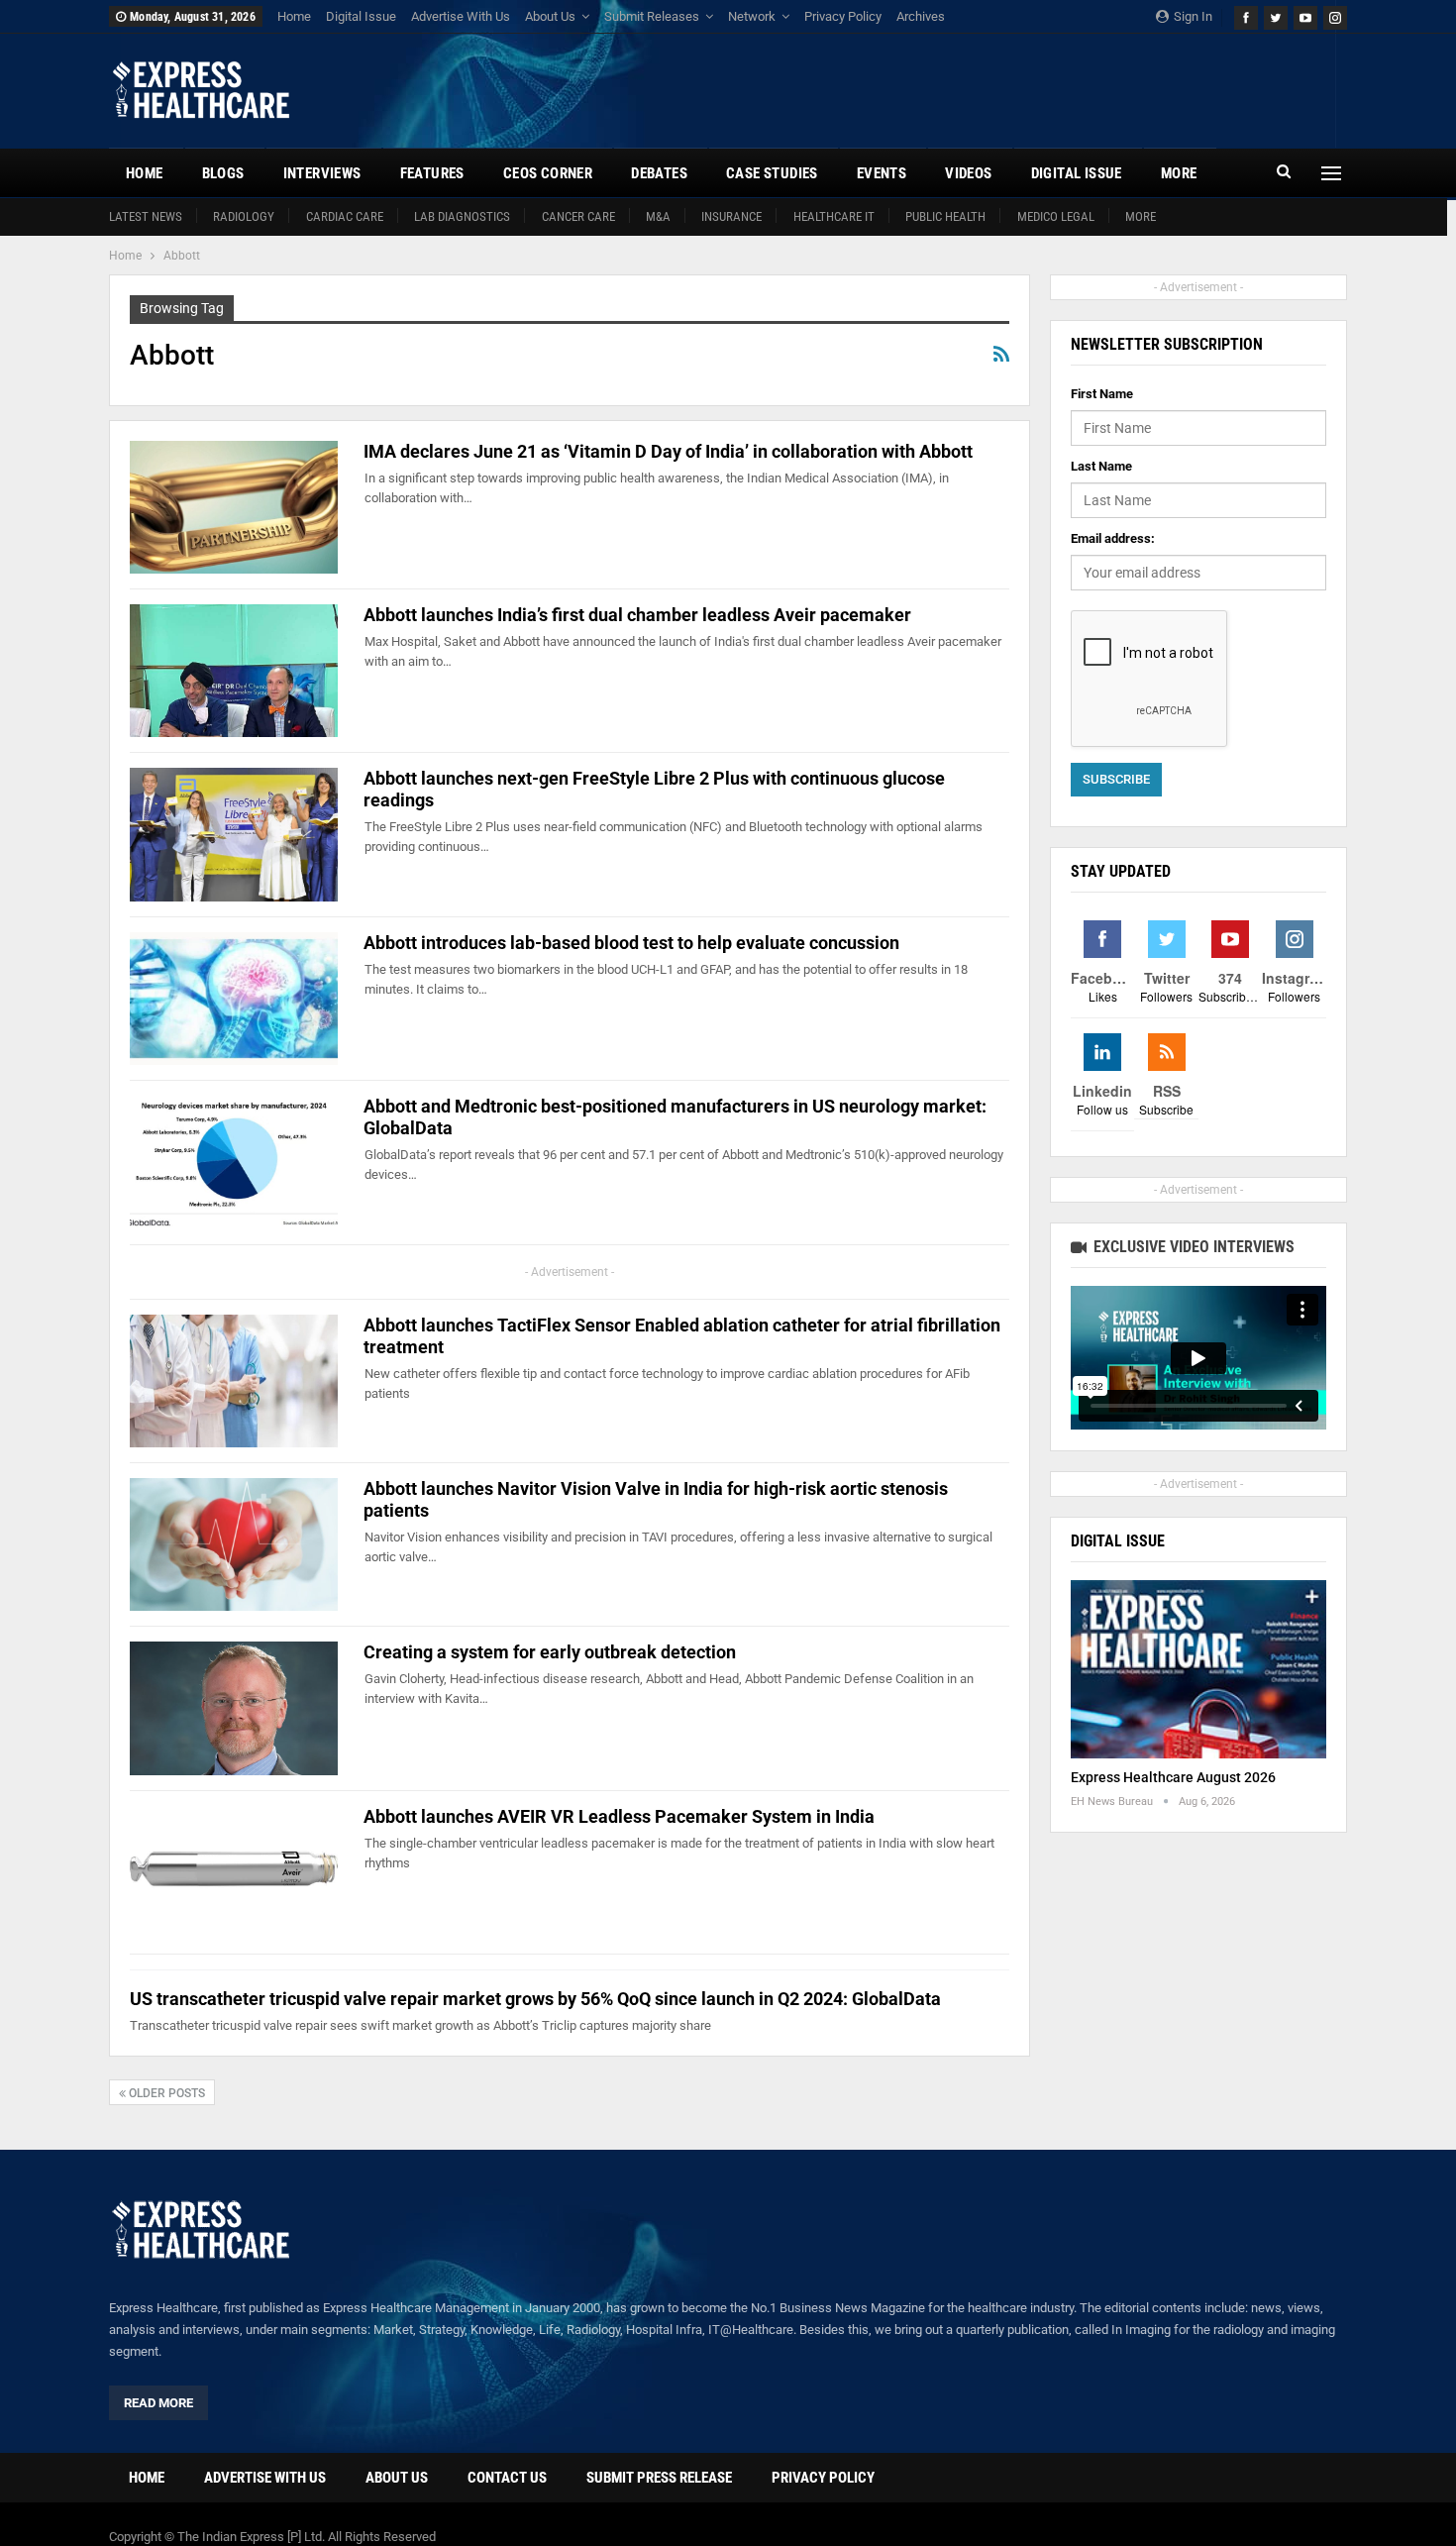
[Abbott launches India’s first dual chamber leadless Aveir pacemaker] (234, 671)
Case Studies (772, 173)
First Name (1102, 394)
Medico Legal (1056, 216)
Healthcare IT (834, 216)
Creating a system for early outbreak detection (550, 1652)
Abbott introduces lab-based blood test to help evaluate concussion (631, 943)
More (1141, 216)
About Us (550, 16)
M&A (658, 216)
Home (294, 16)
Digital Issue (361, 16)
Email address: (1113, 538)
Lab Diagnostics (462, 216)
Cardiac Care (345, 216)
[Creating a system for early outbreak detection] (234, 1708)
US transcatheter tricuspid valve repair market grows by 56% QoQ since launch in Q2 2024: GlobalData (535, 1999)
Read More (158, 2403)
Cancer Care (578, 216)
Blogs (223, 173)
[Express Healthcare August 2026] (1198, 1670)
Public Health (945, 216)
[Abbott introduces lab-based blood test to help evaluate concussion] (234, 999)
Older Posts (165, 2093)
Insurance (731, 216)
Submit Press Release (659, 2478)
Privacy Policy (843, 16)
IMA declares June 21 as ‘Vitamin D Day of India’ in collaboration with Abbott (668, 451)
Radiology (244, 216)
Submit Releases (652, 16)
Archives (921, 16)
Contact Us (507, 2478)
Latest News (146, 216)
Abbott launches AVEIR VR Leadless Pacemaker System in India (619, 1816)
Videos (968, 173)
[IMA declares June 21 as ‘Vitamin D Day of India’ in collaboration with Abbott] (234, 507)
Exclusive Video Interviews (1192, 1247)
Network (752, 16)
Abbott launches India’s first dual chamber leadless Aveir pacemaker (637, 615)
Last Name (1101, 466)
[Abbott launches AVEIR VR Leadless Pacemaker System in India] (234, 1872)
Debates (659, 173)
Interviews (322, 173)
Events (882, 173)
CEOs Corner (548, 173)
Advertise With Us (461, 16)
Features (432, 173)
